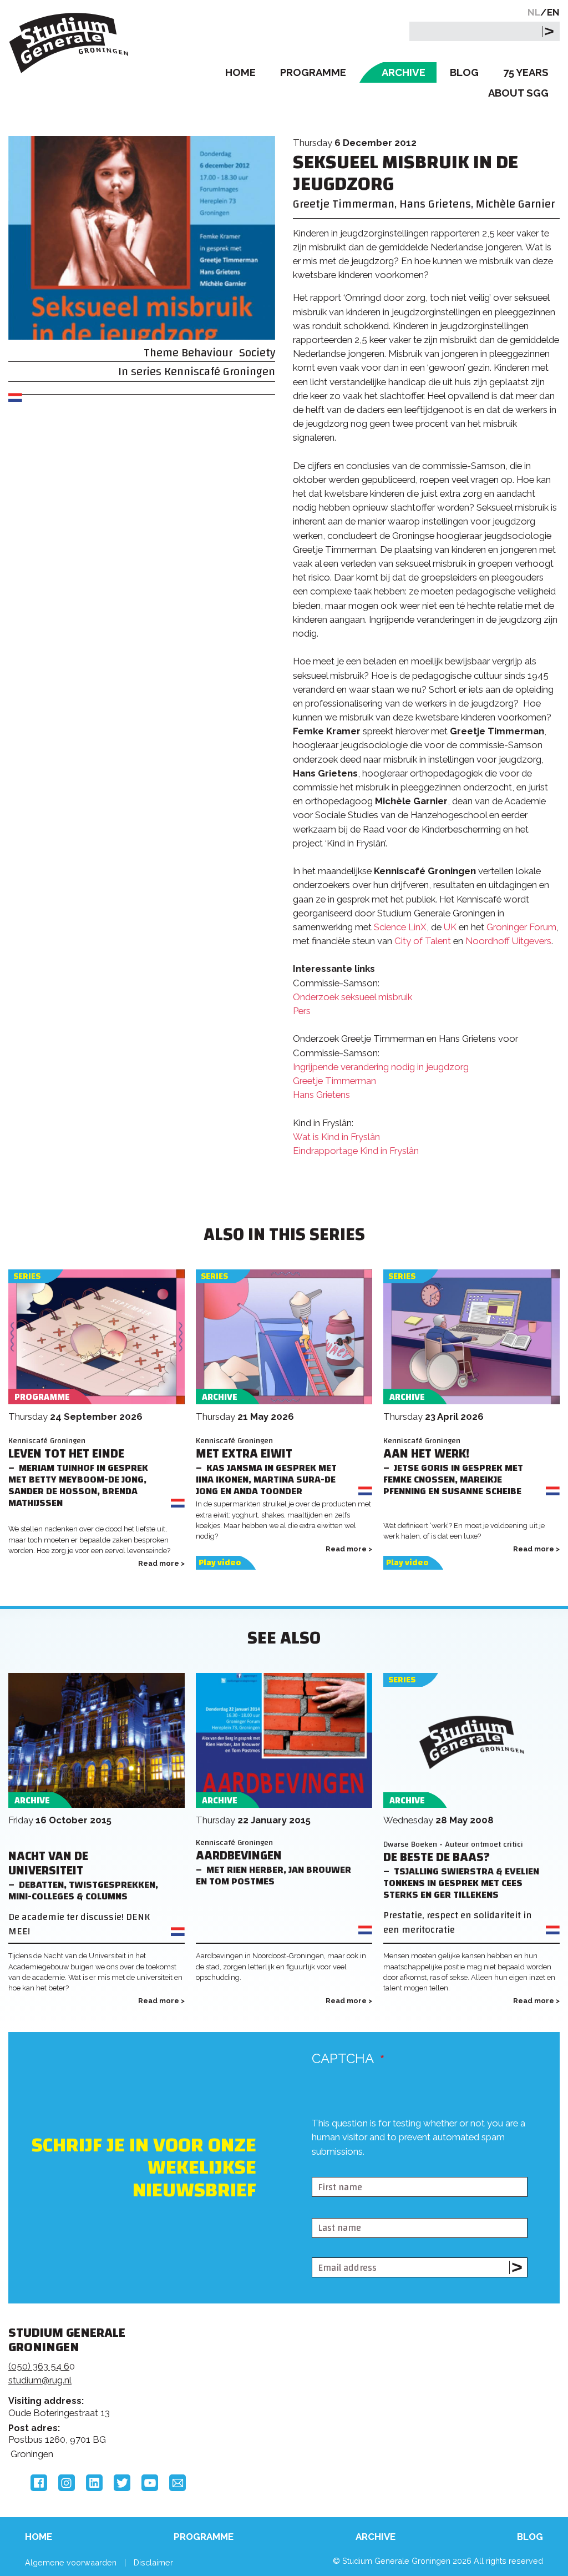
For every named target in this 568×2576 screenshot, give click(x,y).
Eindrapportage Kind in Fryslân (356, 1151)
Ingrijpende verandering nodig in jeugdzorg (381, 1067)
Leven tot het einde (66, 1454)
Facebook (39, 2483)
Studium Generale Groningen (69, 43)
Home (240, 72)
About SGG (518, 93)
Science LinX (400, 927)
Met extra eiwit (244, 1454)
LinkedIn (94, 2483)
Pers (302, 1011)
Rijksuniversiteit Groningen (445, 2378)
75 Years (526, 72)
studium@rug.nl (40, 2380)
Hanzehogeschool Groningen (445, 2416)
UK (450, 927)
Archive (404, 72)
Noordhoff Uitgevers (508, 941)
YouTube (150, 2483)
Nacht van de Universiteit (48, 1864)
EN (553, 12)
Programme (313, 72)
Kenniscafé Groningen (220, 372)
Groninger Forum (521, 927)
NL (534, 12)
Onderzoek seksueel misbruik (353, 997)
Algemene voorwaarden (71, 2562)
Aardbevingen (239, 1856)
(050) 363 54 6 (39, 2366)
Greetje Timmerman (334, 1081)
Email (177, 2483)
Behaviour (207, 353)
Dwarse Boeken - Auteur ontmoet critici (453, 1844)
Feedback (277, 2382)
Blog (464, 72)
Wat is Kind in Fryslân (336, 1137)
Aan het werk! (426, 1454)
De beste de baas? (437, 1857)
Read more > (161, 1563)
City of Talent (423, 941)
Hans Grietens (321, 1095)
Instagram (67, 2483)
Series (27, 1276)
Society (257, 353)
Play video (220, 1563)
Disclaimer (153, 2562)
